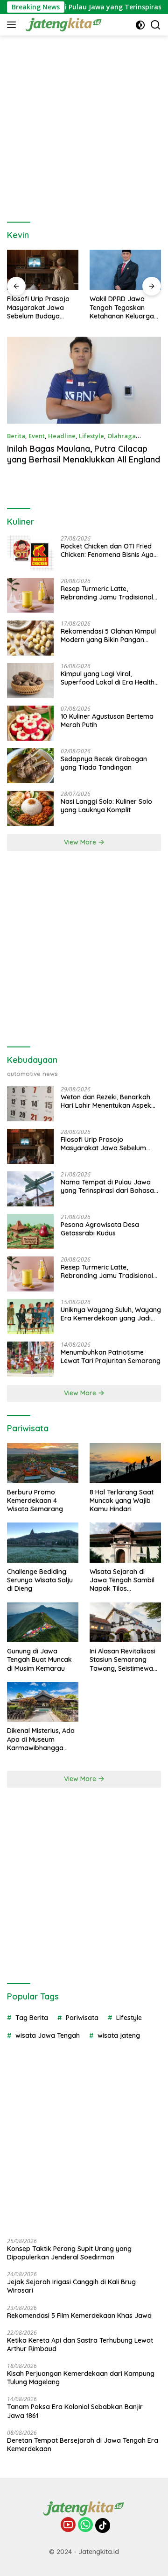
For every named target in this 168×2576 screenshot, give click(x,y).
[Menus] (13, 25)
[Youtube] (68, 2525)
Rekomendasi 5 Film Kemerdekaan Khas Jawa (79, 2316)
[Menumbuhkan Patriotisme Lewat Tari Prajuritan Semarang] (30, 1359)
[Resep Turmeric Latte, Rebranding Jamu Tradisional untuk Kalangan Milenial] (30, 595)
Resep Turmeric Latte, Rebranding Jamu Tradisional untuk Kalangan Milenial (107, 593)
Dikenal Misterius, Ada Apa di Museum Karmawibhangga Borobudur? (41, 1739)
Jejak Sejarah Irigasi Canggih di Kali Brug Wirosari (71, 2286)
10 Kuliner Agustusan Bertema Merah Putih (107, 721)
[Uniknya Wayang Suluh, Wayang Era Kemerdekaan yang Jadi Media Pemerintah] (30, 1317)
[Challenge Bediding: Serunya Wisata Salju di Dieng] (43, 1543)
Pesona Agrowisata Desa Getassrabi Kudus (100, 1229)
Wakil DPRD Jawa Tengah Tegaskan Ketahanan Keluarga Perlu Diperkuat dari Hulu (122, 307)
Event (37, 436)
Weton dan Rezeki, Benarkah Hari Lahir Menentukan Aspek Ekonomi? (106, 1101)
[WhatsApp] (85, 2525)
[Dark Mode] (140, 25)
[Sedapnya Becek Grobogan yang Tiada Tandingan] (30, 766)
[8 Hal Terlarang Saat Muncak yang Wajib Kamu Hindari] (125, 1463)
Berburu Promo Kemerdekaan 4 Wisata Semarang (35, 1501)
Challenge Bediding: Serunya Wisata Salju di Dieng (40, 1580)
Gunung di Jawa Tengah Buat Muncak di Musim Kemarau (39, 1660)
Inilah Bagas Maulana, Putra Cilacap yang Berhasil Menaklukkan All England (84, 454)
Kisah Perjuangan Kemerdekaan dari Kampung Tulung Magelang (81, 2378)
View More (81, 842)
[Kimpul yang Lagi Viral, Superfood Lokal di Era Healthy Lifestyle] (30, 681)
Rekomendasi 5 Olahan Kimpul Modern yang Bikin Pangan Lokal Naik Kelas (108, 635)
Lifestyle (91, 436)
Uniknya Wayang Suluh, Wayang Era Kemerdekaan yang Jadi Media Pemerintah (111, 1314)
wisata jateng (119, 2035)
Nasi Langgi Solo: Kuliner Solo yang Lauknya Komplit (106, 806)
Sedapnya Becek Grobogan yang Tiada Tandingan (104, 763)
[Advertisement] (84, 124)
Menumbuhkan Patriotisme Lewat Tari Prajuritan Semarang (111, 1357)
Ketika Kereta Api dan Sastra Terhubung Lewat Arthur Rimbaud (80, 2345)
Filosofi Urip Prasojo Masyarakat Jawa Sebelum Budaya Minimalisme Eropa (38, 307)
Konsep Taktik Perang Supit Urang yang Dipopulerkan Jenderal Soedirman (69, 2253)
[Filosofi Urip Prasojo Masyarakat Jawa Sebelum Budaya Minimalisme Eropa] (43, 270)
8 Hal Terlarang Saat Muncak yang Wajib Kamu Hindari (122, 1501)
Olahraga (122, 436)
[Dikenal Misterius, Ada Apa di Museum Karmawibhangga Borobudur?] (43, 1702)
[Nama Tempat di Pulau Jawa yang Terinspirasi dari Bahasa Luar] (30, 1189)
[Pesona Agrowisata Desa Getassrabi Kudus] (30, 1231)
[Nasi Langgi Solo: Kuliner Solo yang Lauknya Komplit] (30, 808)
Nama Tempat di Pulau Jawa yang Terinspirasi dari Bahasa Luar (107, 1186)
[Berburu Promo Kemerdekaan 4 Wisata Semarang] (43, 1463)
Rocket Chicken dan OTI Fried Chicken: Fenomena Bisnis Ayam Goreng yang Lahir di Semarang (111, 550)
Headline (62, 436)
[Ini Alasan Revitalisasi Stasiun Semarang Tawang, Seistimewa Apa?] (125, 1623)
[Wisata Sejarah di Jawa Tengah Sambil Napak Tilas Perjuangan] (125, 1543)
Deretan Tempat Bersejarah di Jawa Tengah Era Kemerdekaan (83, 2445)
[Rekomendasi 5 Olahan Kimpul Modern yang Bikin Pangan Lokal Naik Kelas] (30, 638)
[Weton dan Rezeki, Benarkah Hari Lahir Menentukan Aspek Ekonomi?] (30, 1104)
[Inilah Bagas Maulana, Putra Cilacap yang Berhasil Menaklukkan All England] (84, 380)
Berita (16, 436)
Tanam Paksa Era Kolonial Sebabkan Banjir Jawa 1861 (75, 2411)
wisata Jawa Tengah (48, 2035)
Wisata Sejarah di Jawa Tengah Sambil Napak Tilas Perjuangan (122, 1580)
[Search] (156, 25)
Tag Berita (32, 2018)
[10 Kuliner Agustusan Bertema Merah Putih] (30, 723)
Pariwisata (82, 2018)
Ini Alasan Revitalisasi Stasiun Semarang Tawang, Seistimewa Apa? (122, 1660)
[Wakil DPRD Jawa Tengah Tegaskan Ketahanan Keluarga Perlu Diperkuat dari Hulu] (125, 270)
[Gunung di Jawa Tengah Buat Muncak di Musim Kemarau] (43, 1623)
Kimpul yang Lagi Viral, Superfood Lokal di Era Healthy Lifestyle (109, 678)
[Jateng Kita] (63, 25)
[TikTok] (103, 2525)
